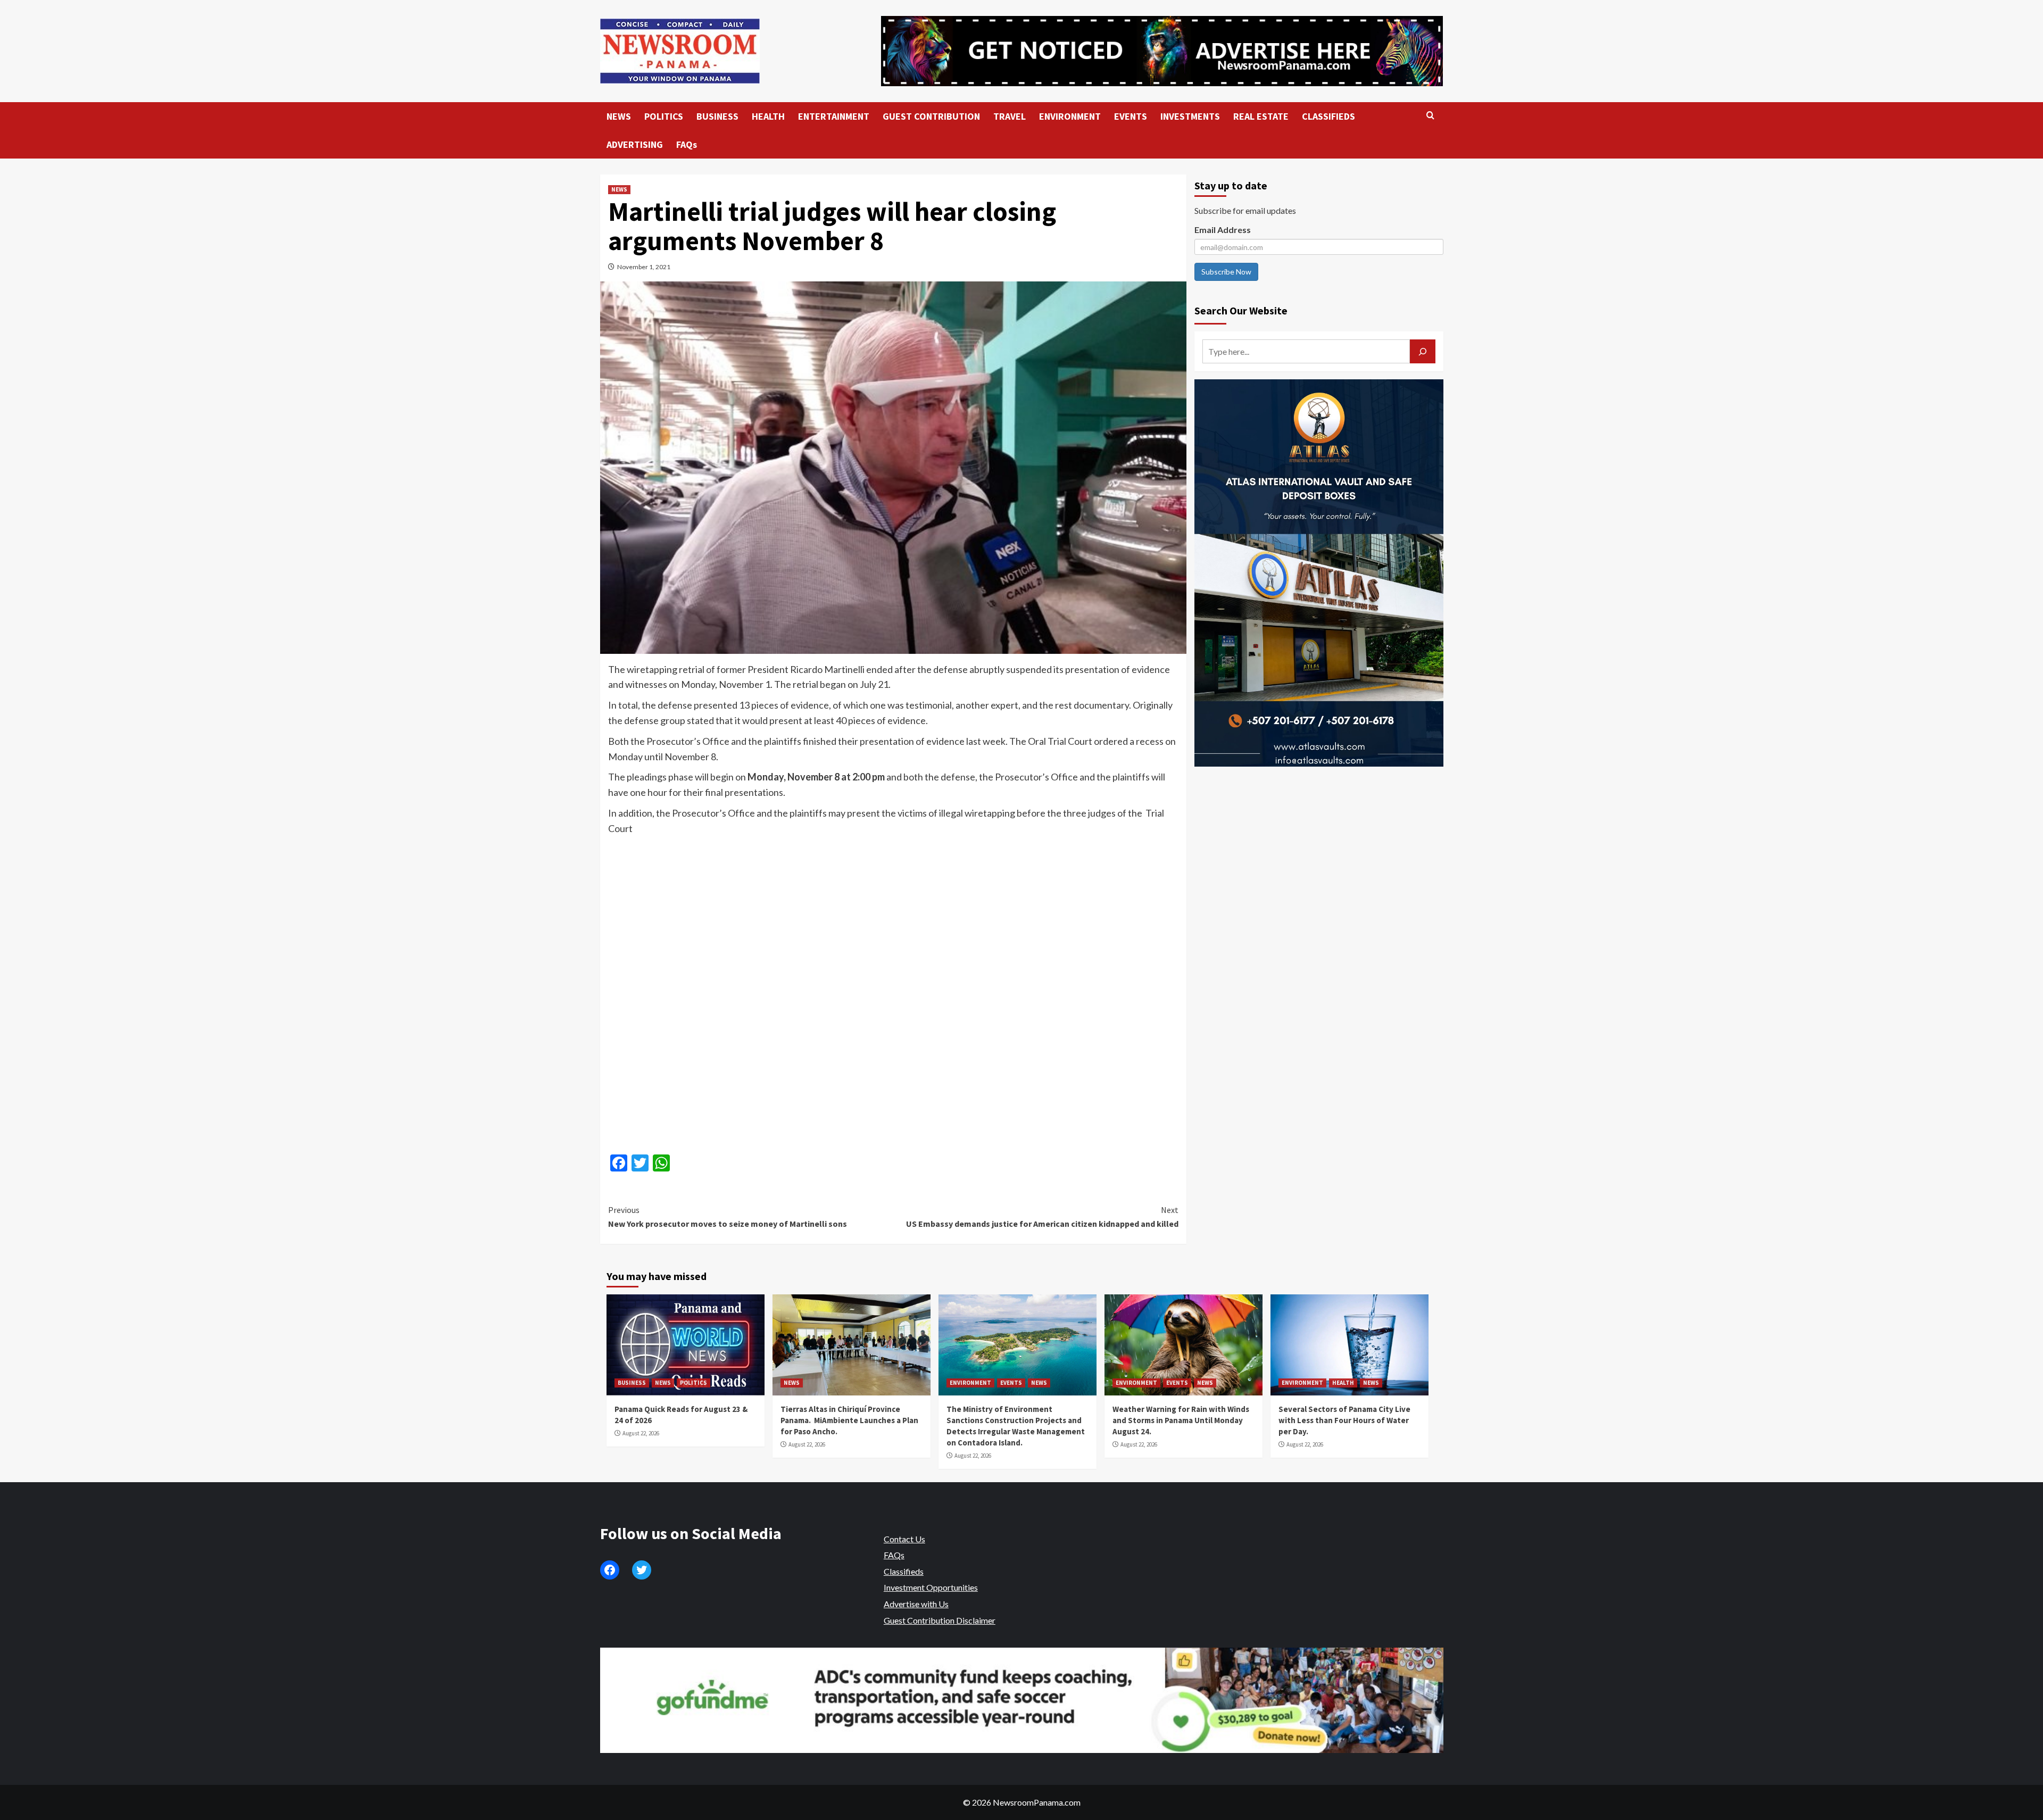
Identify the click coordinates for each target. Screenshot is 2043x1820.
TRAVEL (1010, 116)
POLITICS (664, 116)
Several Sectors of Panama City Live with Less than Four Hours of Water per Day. (1344, 1420)
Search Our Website (1241, 310)
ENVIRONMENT (1070, 116)
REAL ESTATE (1261, 116)
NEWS (619, 116)
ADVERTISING (635, 144)
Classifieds (904, 1571)
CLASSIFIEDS (1328, 116)
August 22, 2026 (641, 1433)
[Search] (1430, 116)
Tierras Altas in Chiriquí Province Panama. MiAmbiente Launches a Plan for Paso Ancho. (849, 1420)
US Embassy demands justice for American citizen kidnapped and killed (1042, 1217)
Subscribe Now (1226, 272)
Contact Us (904, 1539)
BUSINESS (717, 116)
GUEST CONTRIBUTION (931, 116)
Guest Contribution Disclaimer (940, 1620)
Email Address (1223, 230)
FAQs (687, 144)
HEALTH (768, 116)
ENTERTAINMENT (834, 116)
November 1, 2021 (644, 267)
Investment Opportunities (931, 1587)
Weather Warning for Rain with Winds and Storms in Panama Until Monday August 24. (1181, 1420)
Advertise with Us (916, 1604)
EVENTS (1131, 116)
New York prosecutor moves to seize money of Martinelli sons (728, 1217)
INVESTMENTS (1190, 116)
